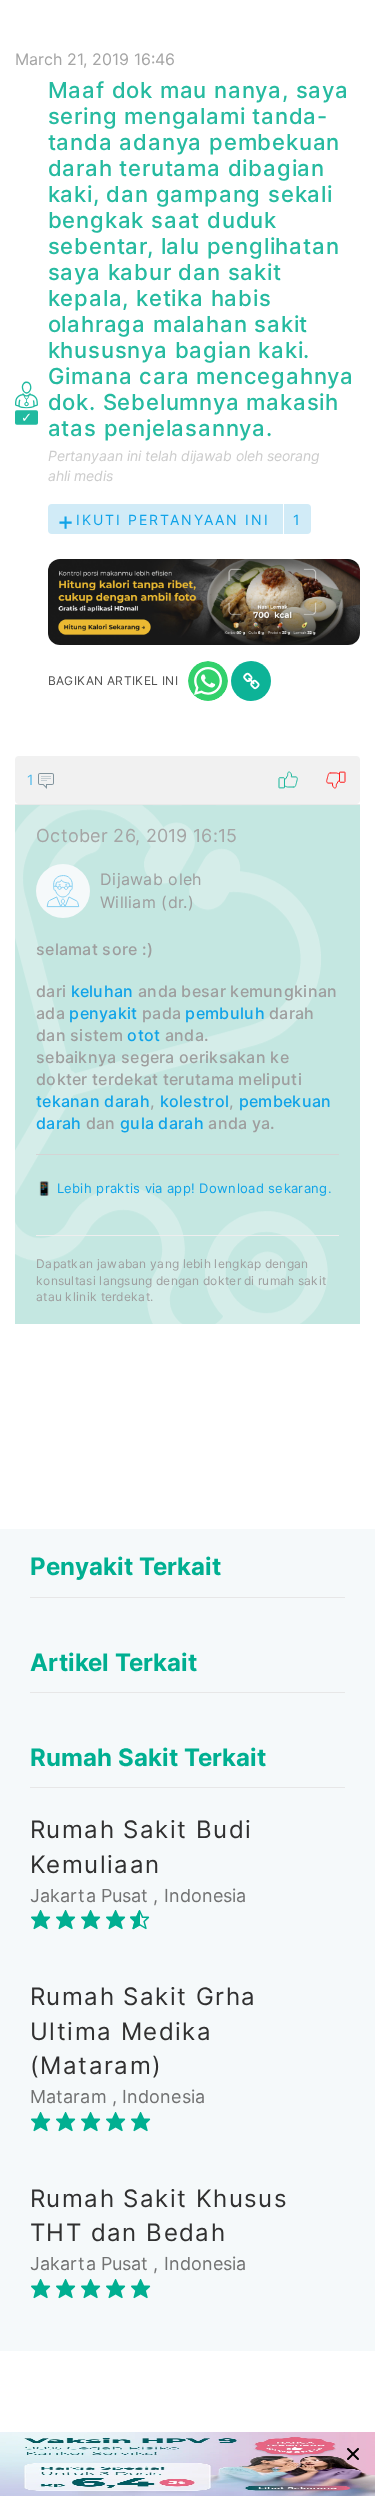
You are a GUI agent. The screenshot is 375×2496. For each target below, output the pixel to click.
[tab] (187, 1040)
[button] (187, 780)
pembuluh (224, 1013)
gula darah (162, 1123)
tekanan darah (93, 1101)
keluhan (102, 991)
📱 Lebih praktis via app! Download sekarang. (184, 1188)
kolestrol (195, 1101)
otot (143, 1035)
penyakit (103, 1013)
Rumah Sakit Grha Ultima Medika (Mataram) (143, 2031)
